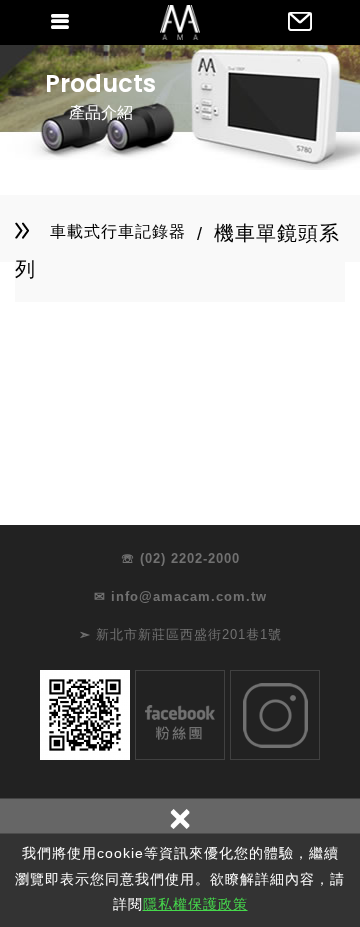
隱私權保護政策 (195, 904)
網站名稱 (180, 22)
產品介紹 (101, 112)
